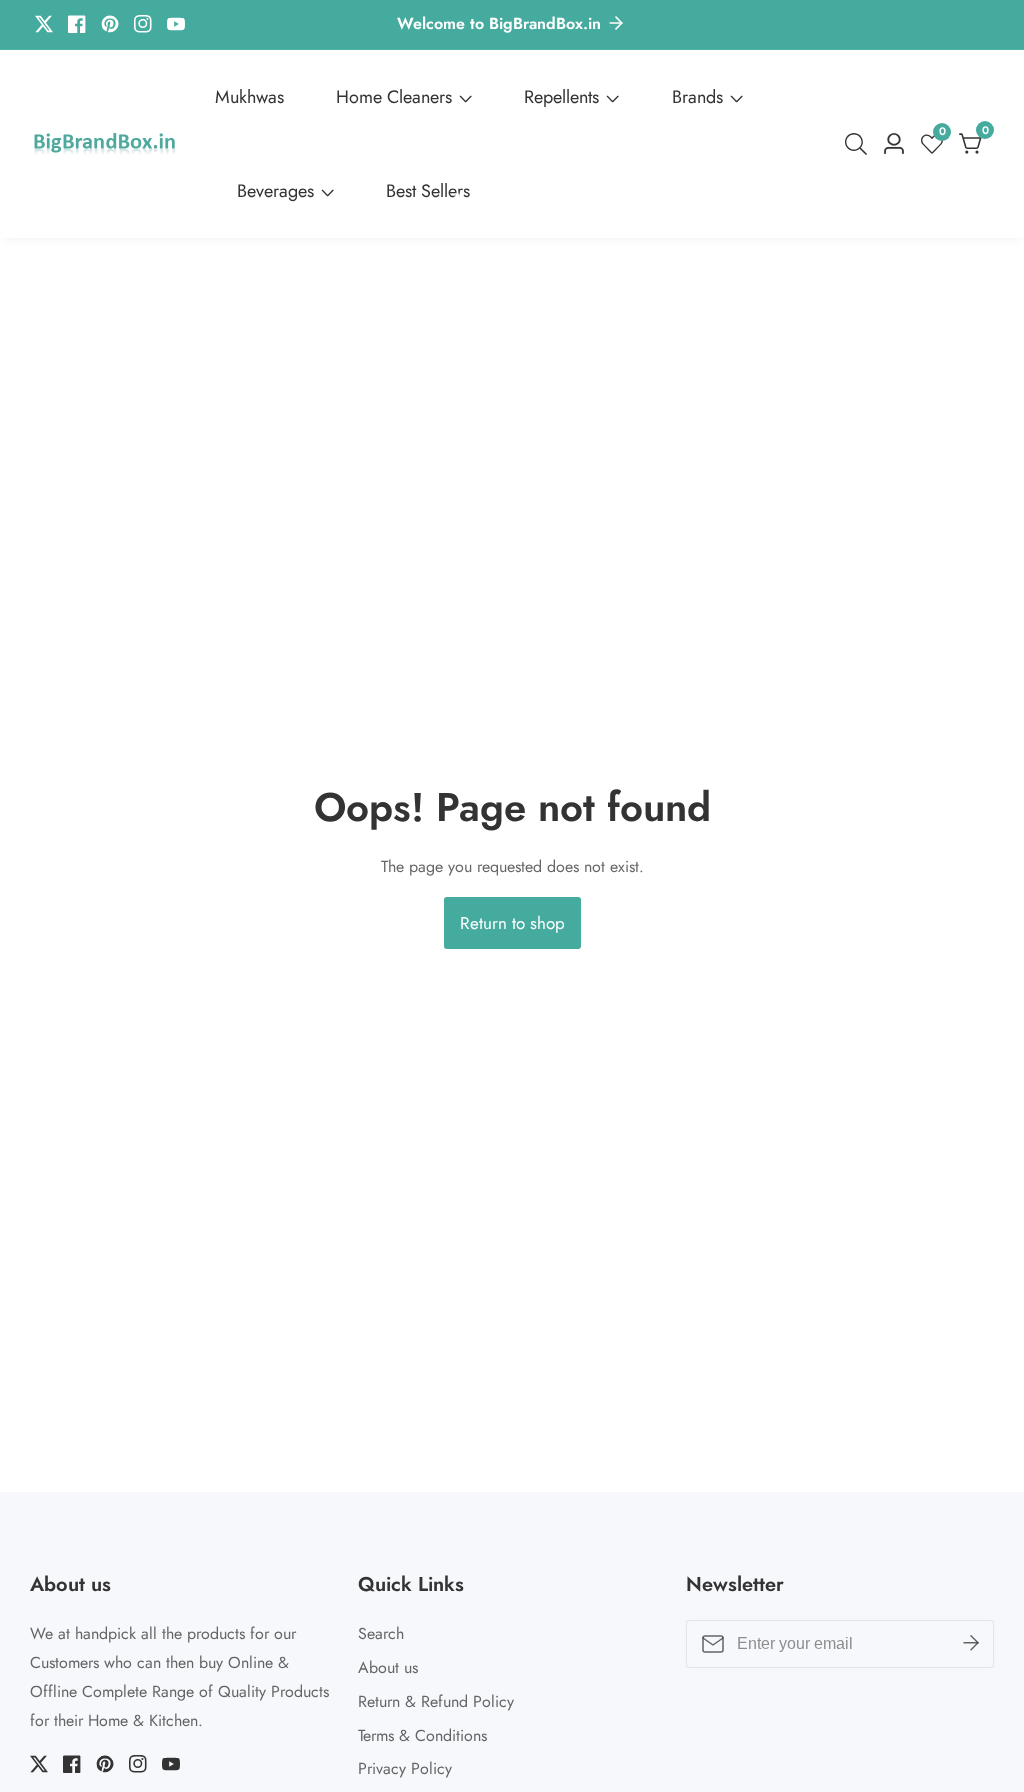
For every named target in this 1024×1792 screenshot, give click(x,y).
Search (381, 1633)
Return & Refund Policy (436, 1701)
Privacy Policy (405, 1768)
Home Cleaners (394, 97)
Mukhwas (249, 97)
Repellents (561, 97)
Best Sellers (428, 191)
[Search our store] (860, 144)
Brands (697, 97)
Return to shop (512, 923)
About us (388, 1667)
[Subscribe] (971, 1644)
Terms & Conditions (422, 1735)
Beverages (275, 191)
